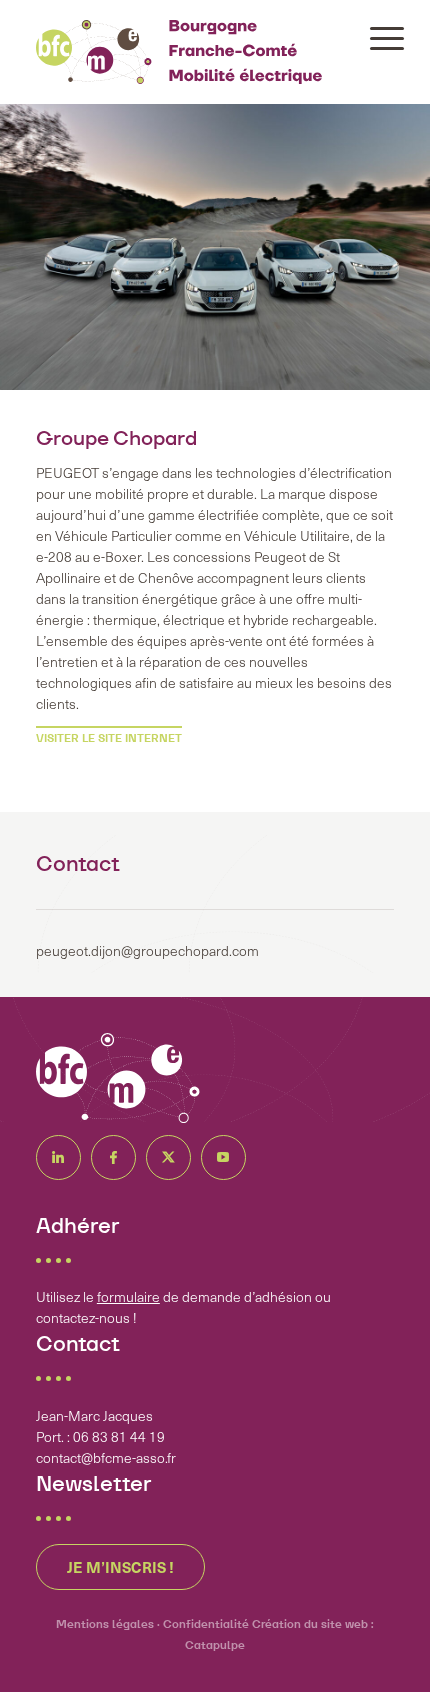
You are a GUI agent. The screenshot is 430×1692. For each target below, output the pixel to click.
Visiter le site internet (109, 738)
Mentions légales (105, 1624)
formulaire (128, 1296)
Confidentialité (206, 1624)
